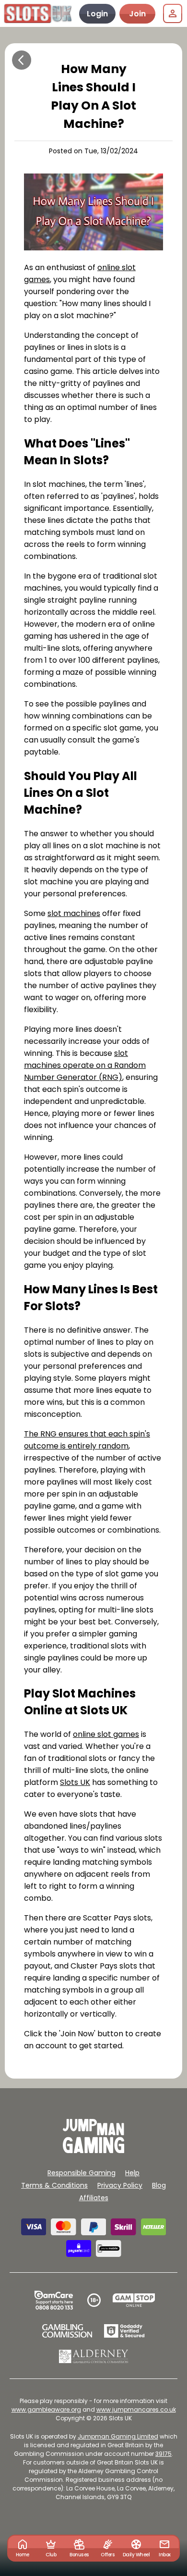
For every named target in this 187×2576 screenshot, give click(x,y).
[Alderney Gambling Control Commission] (94, 2356)
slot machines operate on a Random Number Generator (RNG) (85, 1065)
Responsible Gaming (82, 2173)
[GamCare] (54, 2300)
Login (97, 14)
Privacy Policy (120, 2185)
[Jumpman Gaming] (93, 2150)
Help (132, 2173)
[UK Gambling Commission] (67, 2331)
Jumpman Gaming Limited (118, 2436)
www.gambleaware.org (46, 2409)
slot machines (74, 913)
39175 (164, 2454)
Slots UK (75, 1782)
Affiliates (94, 2198)
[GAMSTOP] (134, 2300)
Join (137, 14)
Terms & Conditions (54, 2185)
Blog (159, 2185)
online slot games (106, 1734)
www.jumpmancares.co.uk (136, 2409)
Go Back (22, 60)
